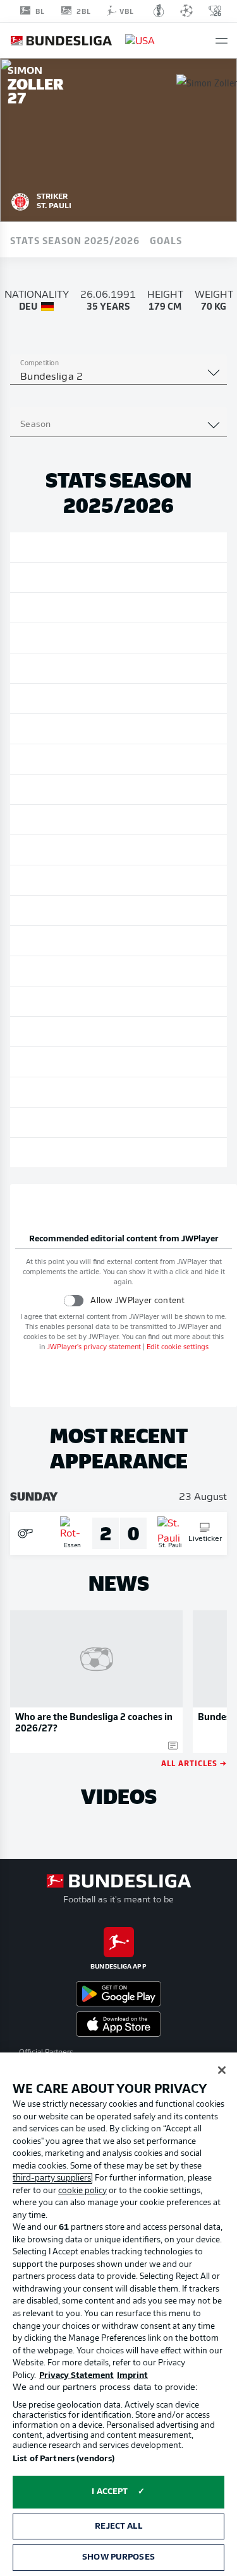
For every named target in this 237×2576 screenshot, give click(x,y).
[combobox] (118, 377)
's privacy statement (94, 1348)
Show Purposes (118, 2557)
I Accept (110, 2492)
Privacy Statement (76, 2376)
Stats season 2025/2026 (75, 240)
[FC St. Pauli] (20, 200)
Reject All (118, 2526)
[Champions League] (186, 11)
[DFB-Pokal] (159, 11)
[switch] (74, 1300)
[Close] (222, 2070)
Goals (166, 240)
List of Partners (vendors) (64, 2459)
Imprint (132, 2376)
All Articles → (194, 1763)
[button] (222, 41)
